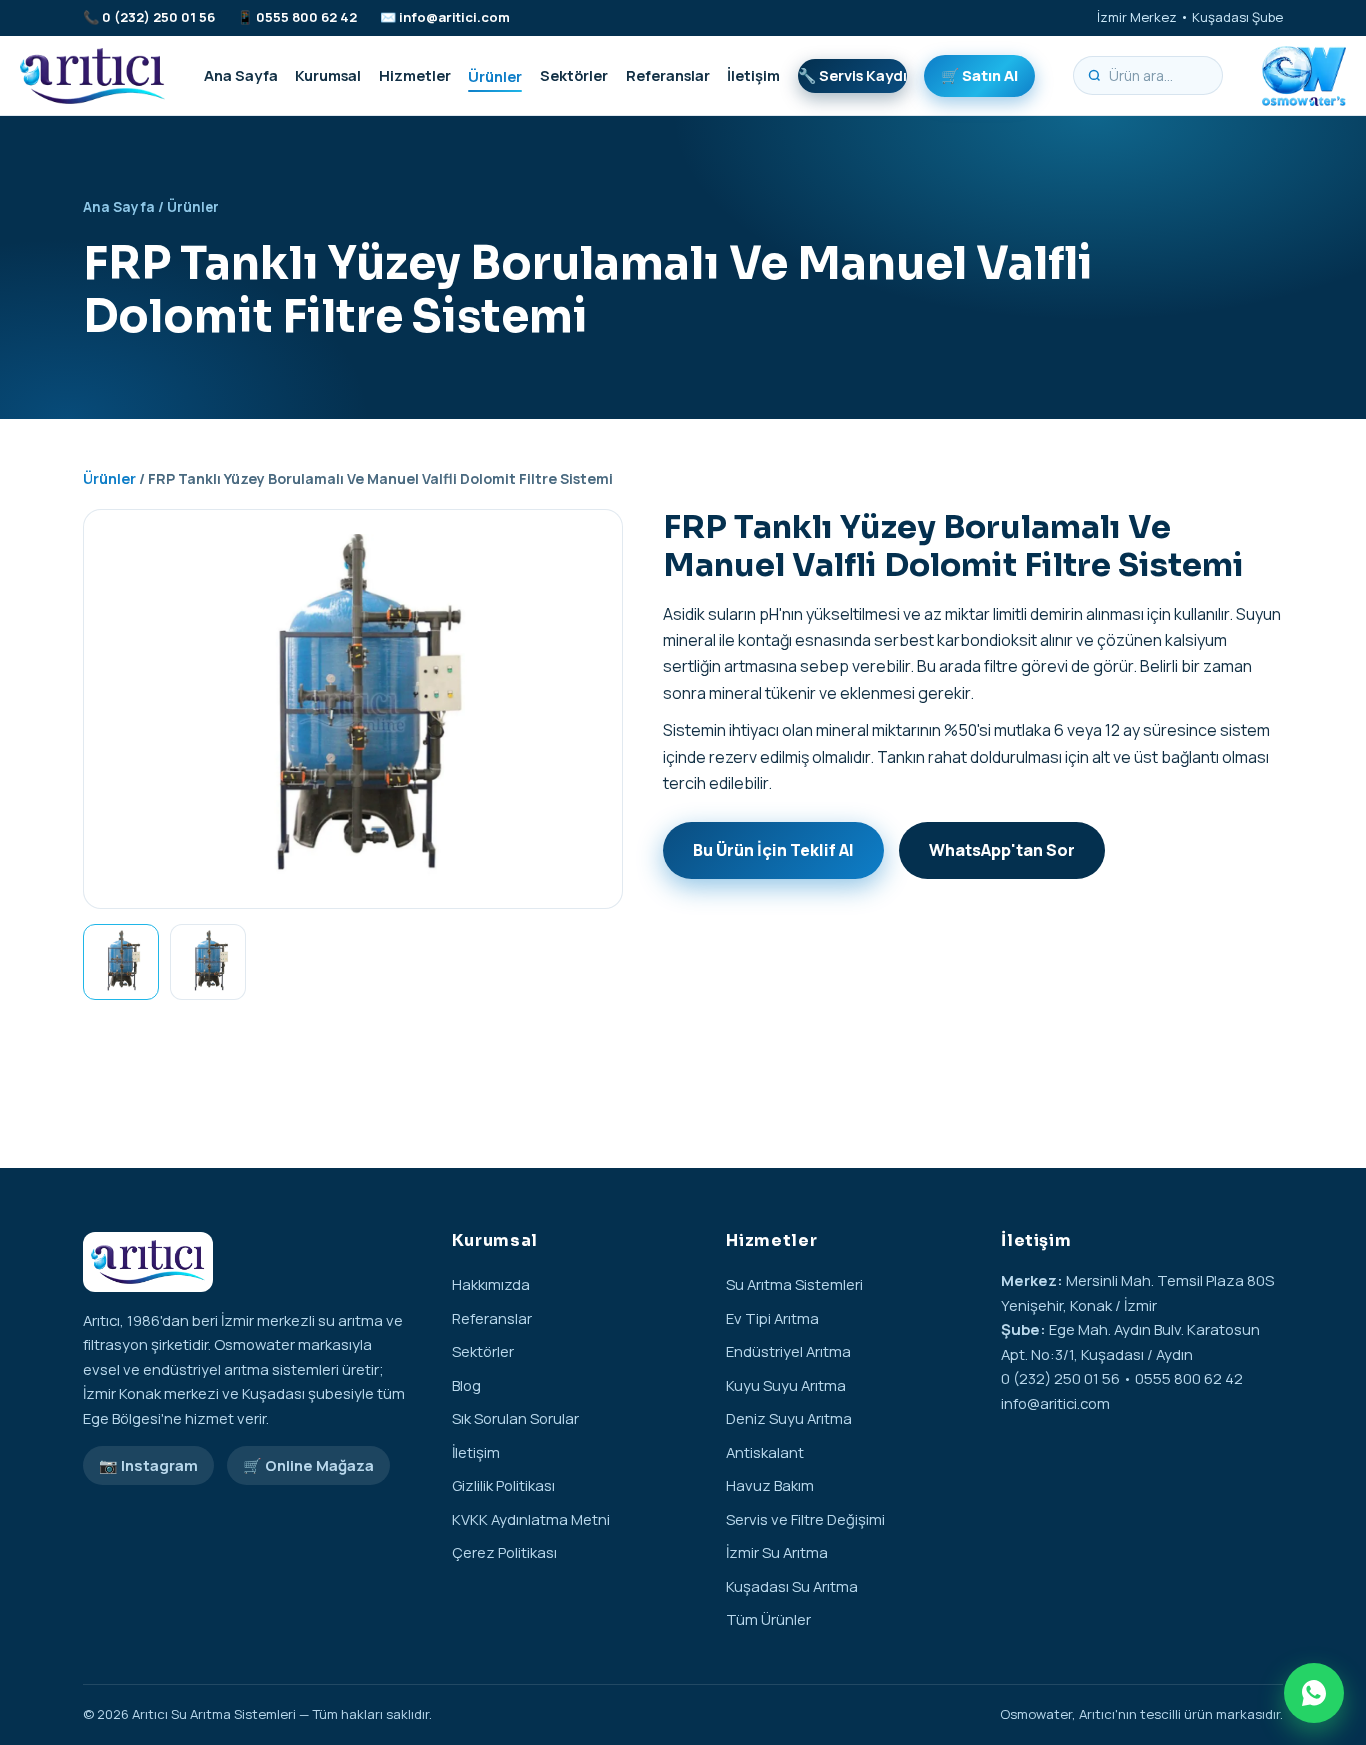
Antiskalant (765, 1452)
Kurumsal (328, 75)
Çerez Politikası (504, 1552)
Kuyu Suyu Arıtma (786, 1385)
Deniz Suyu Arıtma (789, 1418)
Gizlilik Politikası (503, 1485)
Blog (466, 1385)
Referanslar (668, 75)
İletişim (753, 75)
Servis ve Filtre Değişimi (805, 1519)
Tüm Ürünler (768, 1619)
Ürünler (495, 75)
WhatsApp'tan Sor (1002, 850)
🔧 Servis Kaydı (852, 75)
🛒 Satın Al (979, 75)
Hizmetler (415, 75)
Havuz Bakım (770, 1485)
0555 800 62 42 (306, 17)
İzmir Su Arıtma (777, 1552)
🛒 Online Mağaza (308, 1465)
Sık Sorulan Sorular (515, 1418)
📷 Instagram (148, 1465)
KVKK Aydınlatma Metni (531, 1519)
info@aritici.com (454, 17)
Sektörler (574, 75)
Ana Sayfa (241, 75)
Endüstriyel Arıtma (788, 1351)
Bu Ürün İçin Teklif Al (773, 850)
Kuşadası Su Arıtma (792, 1586)
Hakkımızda (491, 1284)
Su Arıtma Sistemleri (794, 1284)
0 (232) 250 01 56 (158, 17)
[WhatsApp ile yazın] (1314, 1693)
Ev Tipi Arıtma (772, 1318)
